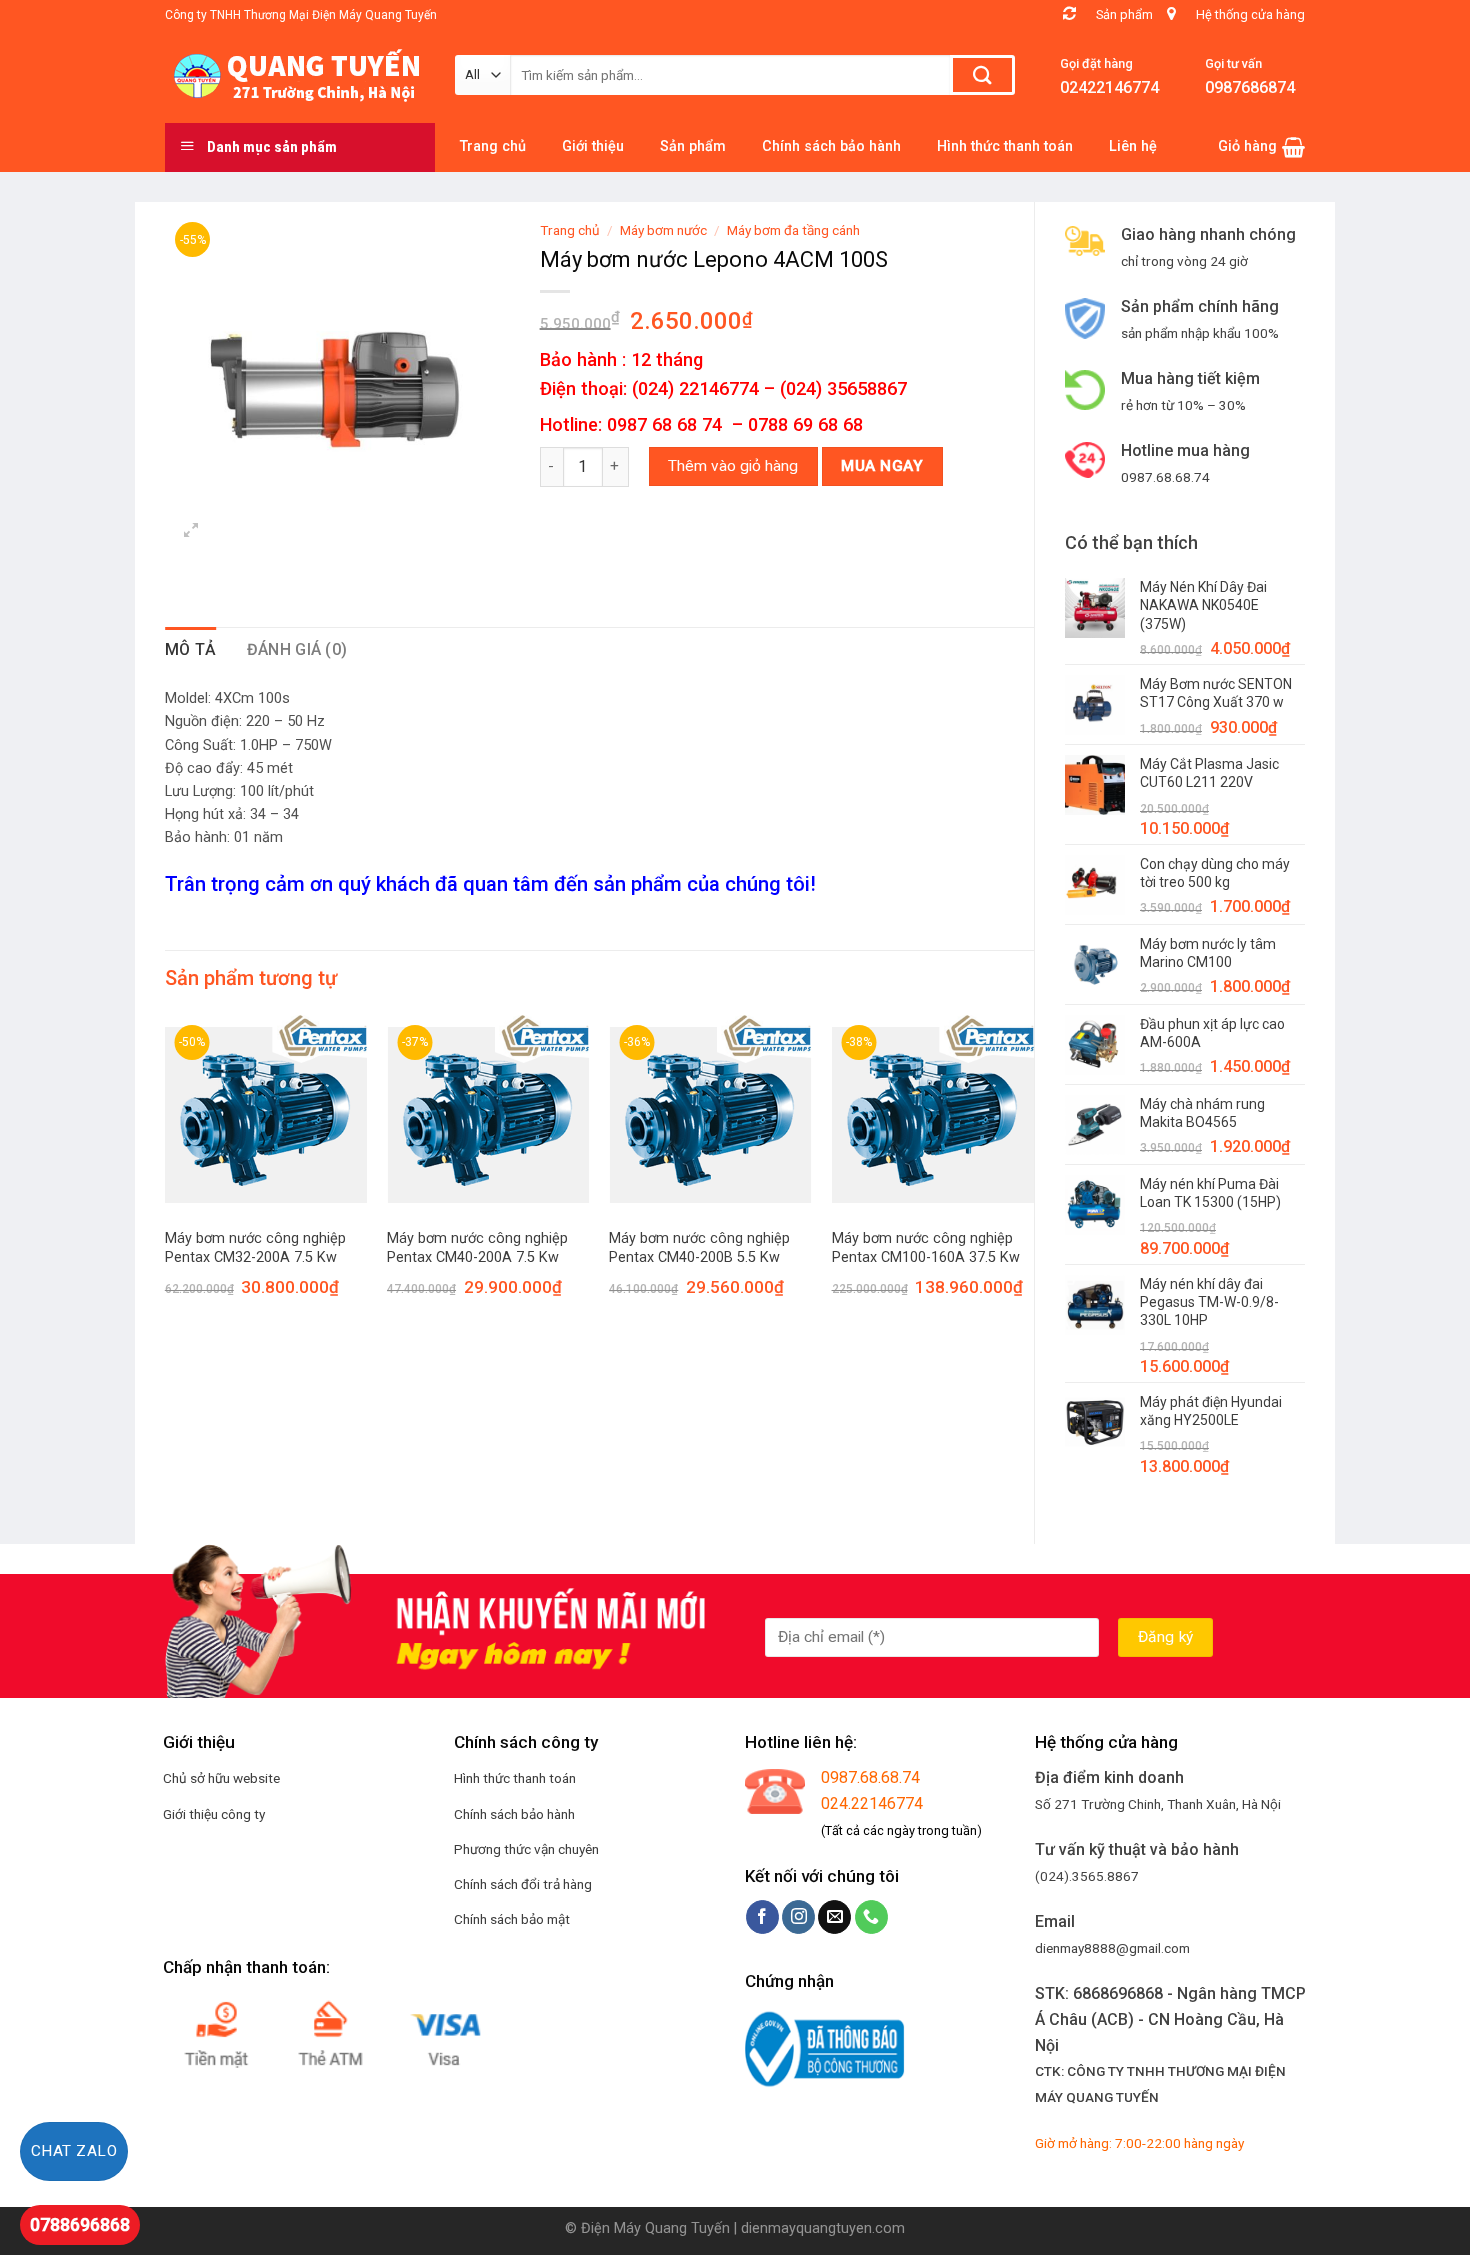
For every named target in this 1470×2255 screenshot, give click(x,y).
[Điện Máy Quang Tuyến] (295, 76)
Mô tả (191, 649)
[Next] (1033, 1174)
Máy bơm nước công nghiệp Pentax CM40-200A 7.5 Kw (477, 1248)
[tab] (191, 650)
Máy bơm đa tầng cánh (793, 230)
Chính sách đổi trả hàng (523, 1884)
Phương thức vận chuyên (526, 1849)
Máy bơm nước (663, 230)
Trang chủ (570, 230)
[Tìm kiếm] (982, 75)
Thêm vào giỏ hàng (733, 466)
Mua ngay (882, 466)
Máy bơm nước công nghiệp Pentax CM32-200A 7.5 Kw (255, 1248)
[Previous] (166, 1174)
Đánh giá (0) (297, 649)
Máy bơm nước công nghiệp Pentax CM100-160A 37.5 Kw (926, 1248)
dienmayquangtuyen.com (823, 2228)
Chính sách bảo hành (514, 1814)
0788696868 (80, 2224)
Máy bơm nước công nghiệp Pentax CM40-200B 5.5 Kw (699, 1248)
